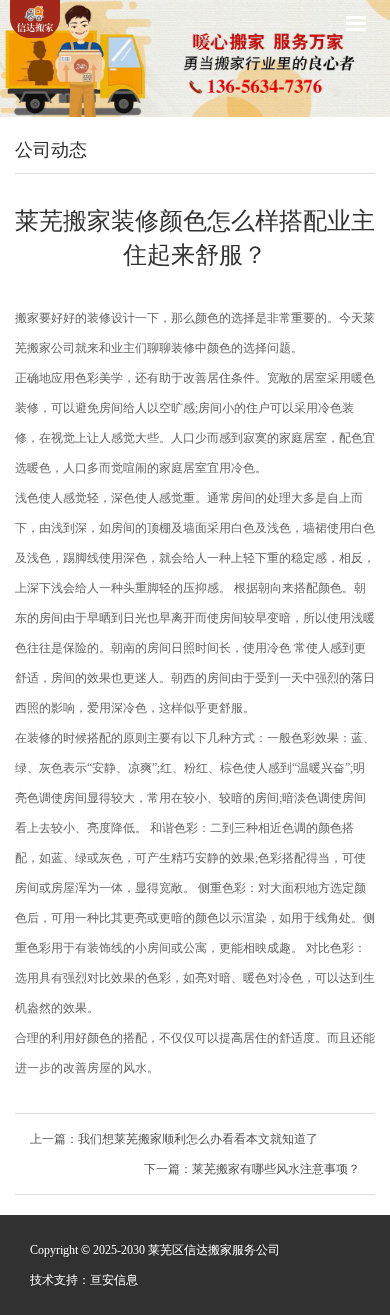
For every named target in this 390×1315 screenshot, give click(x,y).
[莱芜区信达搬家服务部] (35, 19)
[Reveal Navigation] (356, 23)
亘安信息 (114, 1280)
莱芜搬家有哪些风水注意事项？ (276, 1169)
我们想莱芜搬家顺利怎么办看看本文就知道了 (198, 1139)
